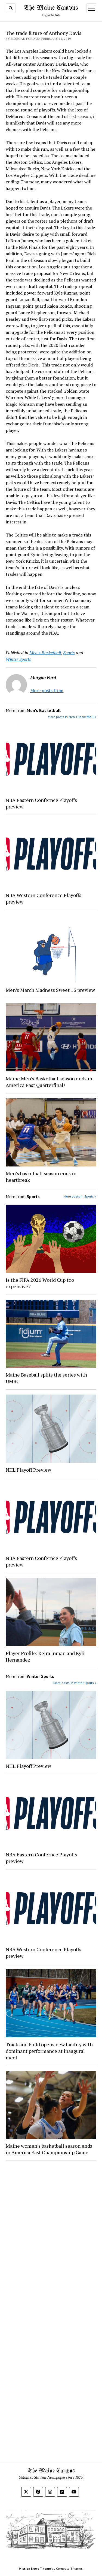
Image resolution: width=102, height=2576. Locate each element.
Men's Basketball (45, 653)
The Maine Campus (51, 8)
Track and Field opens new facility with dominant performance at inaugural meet (49, 2051)
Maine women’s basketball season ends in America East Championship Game (49, 2149)
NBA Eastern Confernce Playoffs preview (41, 803)
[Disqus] (51, 2234)
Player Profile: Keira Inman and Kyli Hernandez (45, 1656)
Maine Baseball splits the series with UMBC (46, 1378)
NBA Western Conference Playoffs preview (44, 898)
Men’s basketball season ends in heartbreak (41, 1177)
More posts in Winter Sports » (75, 1683)
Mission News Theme (35, 2569)
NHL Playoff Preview (28, 1470)
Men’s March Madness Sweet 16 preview (50, 990)
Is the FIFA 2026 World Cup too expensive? (40, 1283)
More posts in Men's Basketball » (72, 717)
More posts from (47, 690)
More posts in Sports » (80, 1196)
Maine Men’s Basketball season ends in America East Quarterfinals (49, 1082)
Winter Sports (18, 659)
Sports (69, 653)
